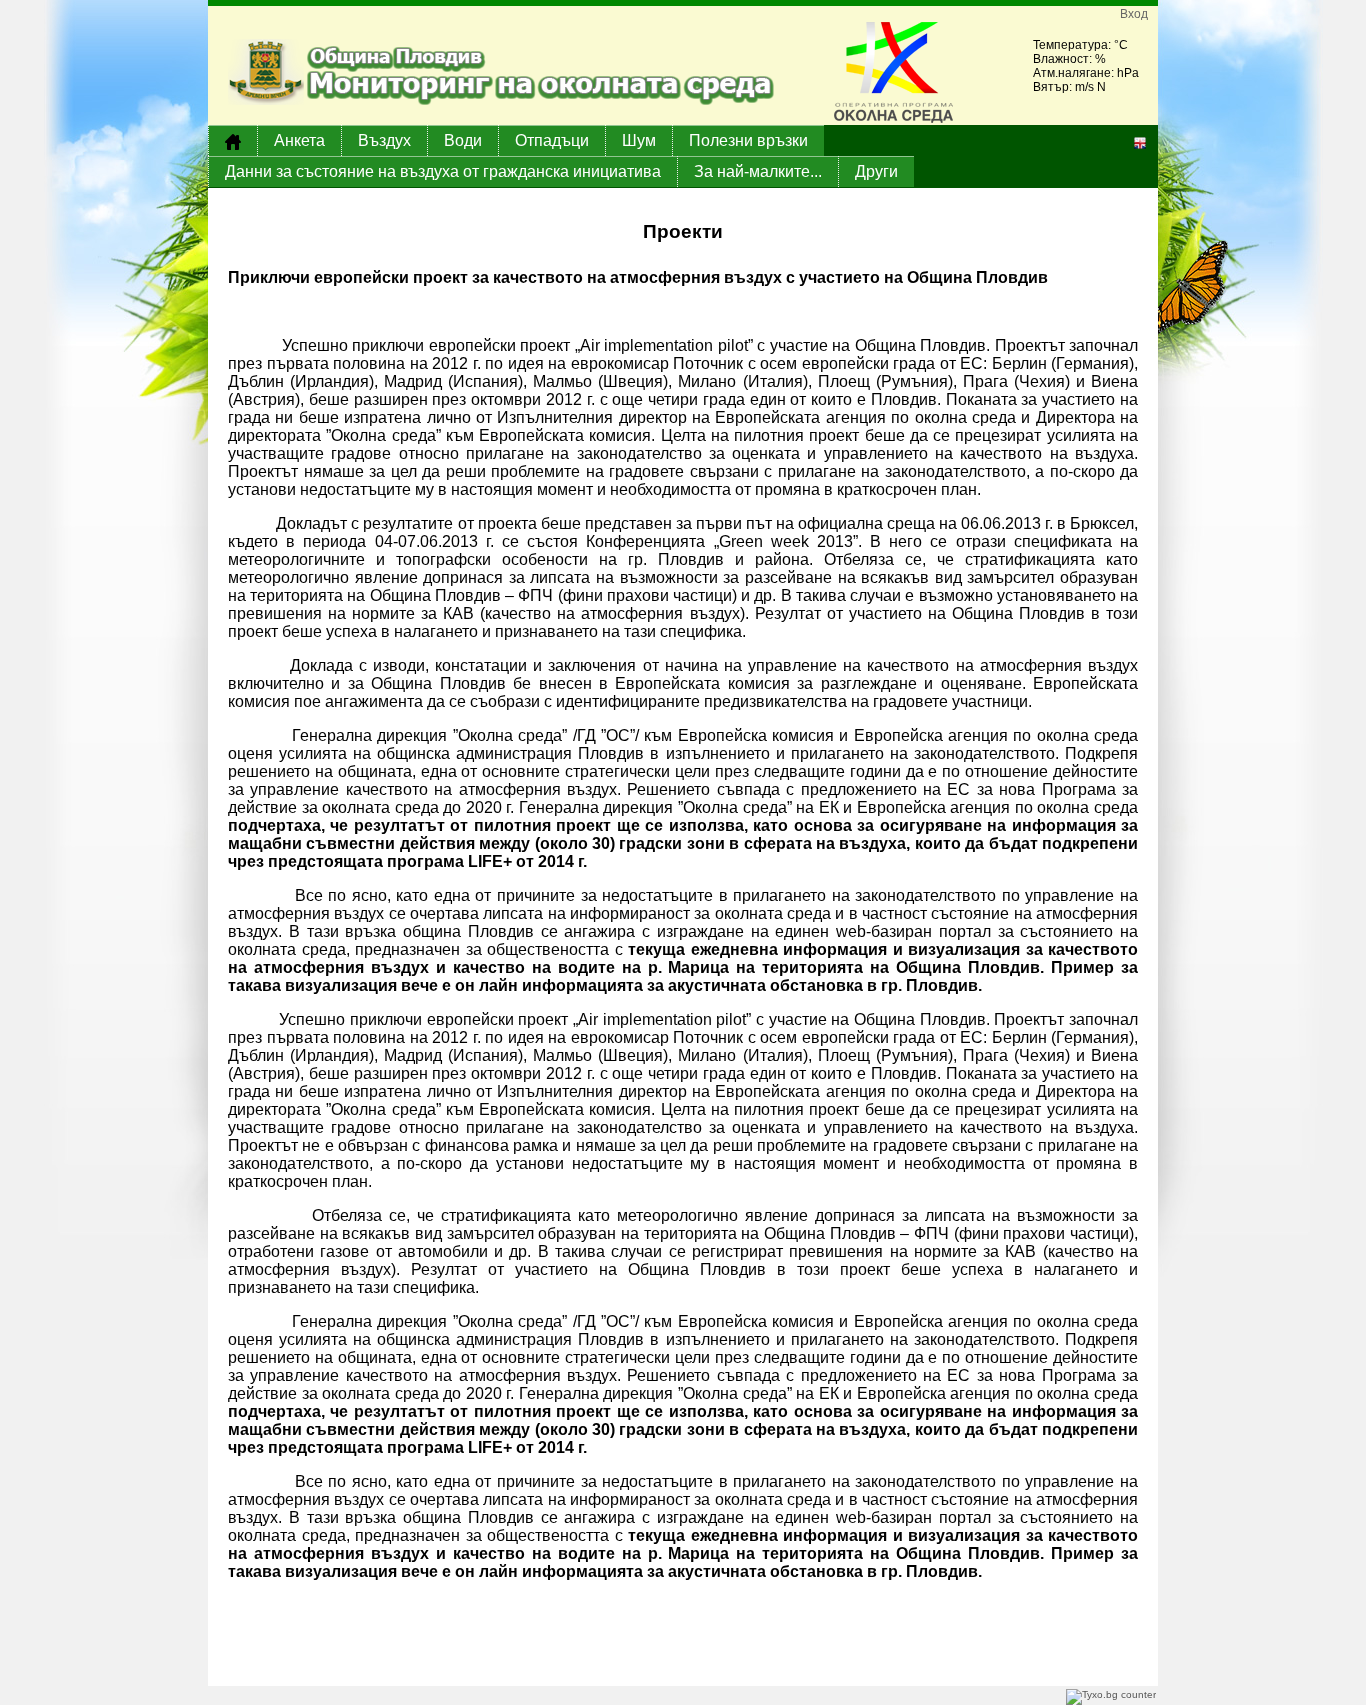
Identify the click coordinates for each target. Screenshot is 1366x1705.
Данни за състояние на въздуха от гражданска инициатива (443, 171)
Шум (639, 140)
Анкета (299, 140)
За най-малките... (758, 171)
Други (876, 171)
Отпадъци (552, 140)
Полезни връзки (748, 140)
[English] (1140, 141)
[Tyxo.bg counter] (1111, 1695)
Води (463, 140)
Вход (1134, 14)
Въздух (384, 140)
